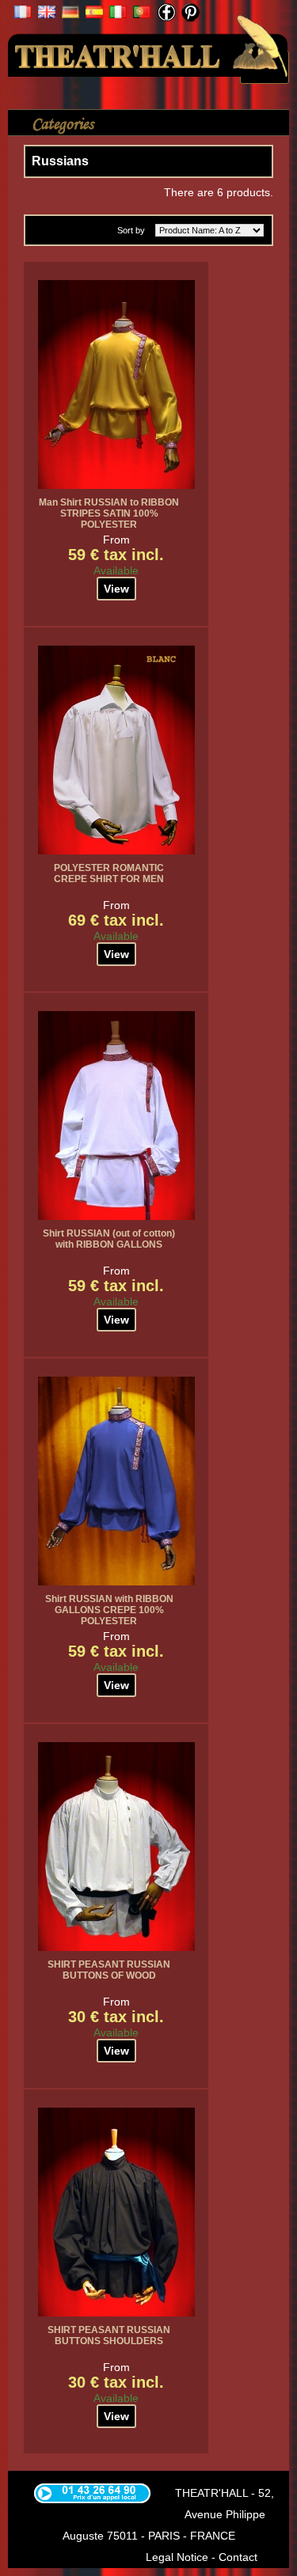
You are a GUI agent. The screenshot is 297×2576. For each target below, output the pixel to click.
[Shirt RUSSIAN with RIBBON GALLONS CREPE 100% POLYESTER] (116, 1481)
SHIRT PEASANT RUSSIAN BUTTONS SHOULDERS (109, 2335)
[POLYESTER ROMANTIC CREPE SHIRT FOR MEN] (116, 750)
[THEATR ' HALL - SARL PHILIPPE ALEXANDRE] (148, 44)
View (116, 589)
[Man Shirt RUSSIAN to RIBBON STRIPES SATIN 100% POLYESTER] (116, 385)
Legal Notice (177, 2557)
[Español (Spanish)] (94, 14)
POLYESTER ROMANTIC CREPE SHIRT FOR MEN (109, 873)
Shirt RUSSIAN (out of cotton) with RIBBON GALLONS (109, 1239)
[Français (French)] (23, 14)
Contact (238, 2557)
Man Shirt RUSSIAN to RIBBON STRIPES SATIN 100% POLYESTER (109, 513)
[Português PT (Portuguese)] (142, 14)
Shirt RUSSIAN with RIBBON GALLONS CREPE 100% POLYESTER (109, 1610)
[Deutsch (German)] (70, 14)
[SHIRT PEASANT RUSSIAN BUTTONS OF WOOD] (116, 1847)
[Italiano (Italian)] (118, 14)
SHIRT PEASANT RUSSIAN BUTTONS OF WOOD (109, 1970)
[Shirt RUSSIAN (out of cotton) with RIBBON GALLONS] (116, 1116)
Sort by (131, 230)
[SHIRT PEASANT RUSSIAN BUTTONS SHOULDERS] (116, 2212)
